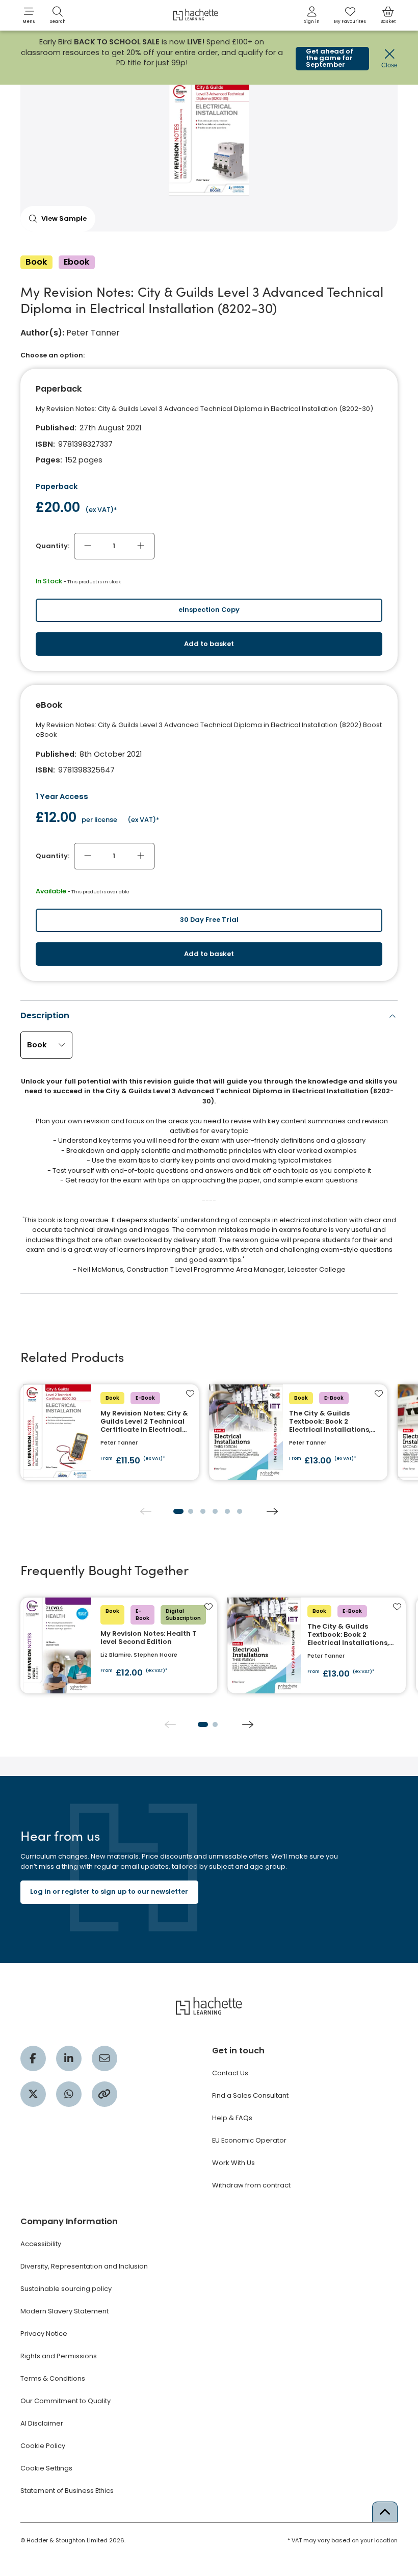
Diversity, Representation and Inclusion (84, 2266)
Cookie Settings (46, 2468)
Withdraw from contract (251, 2185)
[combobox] (47, 1045)
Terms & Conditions (53, 2378)
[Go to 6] (240, 1511)
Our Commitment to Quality (66, 2401)
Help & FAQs (232, 2118)
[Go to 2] (191, 1511)
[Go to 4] (215, 1511)
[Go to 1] (178, 1511)
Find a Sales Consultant (250, 2095)
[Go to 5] (227, 1511)
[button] (29, 15)
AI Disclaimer (42, 2423)
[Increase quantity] (141, 546)
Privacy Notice (44, 2334)
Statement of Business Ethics (67, 2491)
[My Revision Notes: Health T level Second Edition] (119, 1646)
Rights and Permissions (59, 2356)
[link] (312, 15)
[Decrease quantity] (88, 546)
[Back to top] (385, 2512)
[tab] (209, 1145)
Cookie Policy (43, 2446)
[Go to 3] (203, 1511)
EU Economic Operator (249, 2140)
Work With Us (233, 2163)
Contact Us (230, 2073)
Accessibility (41, 2244)
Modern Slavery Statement (64, 2311)
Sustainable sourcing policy (66, 2289)
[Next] (272, 1511)
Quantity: (53, 546)
